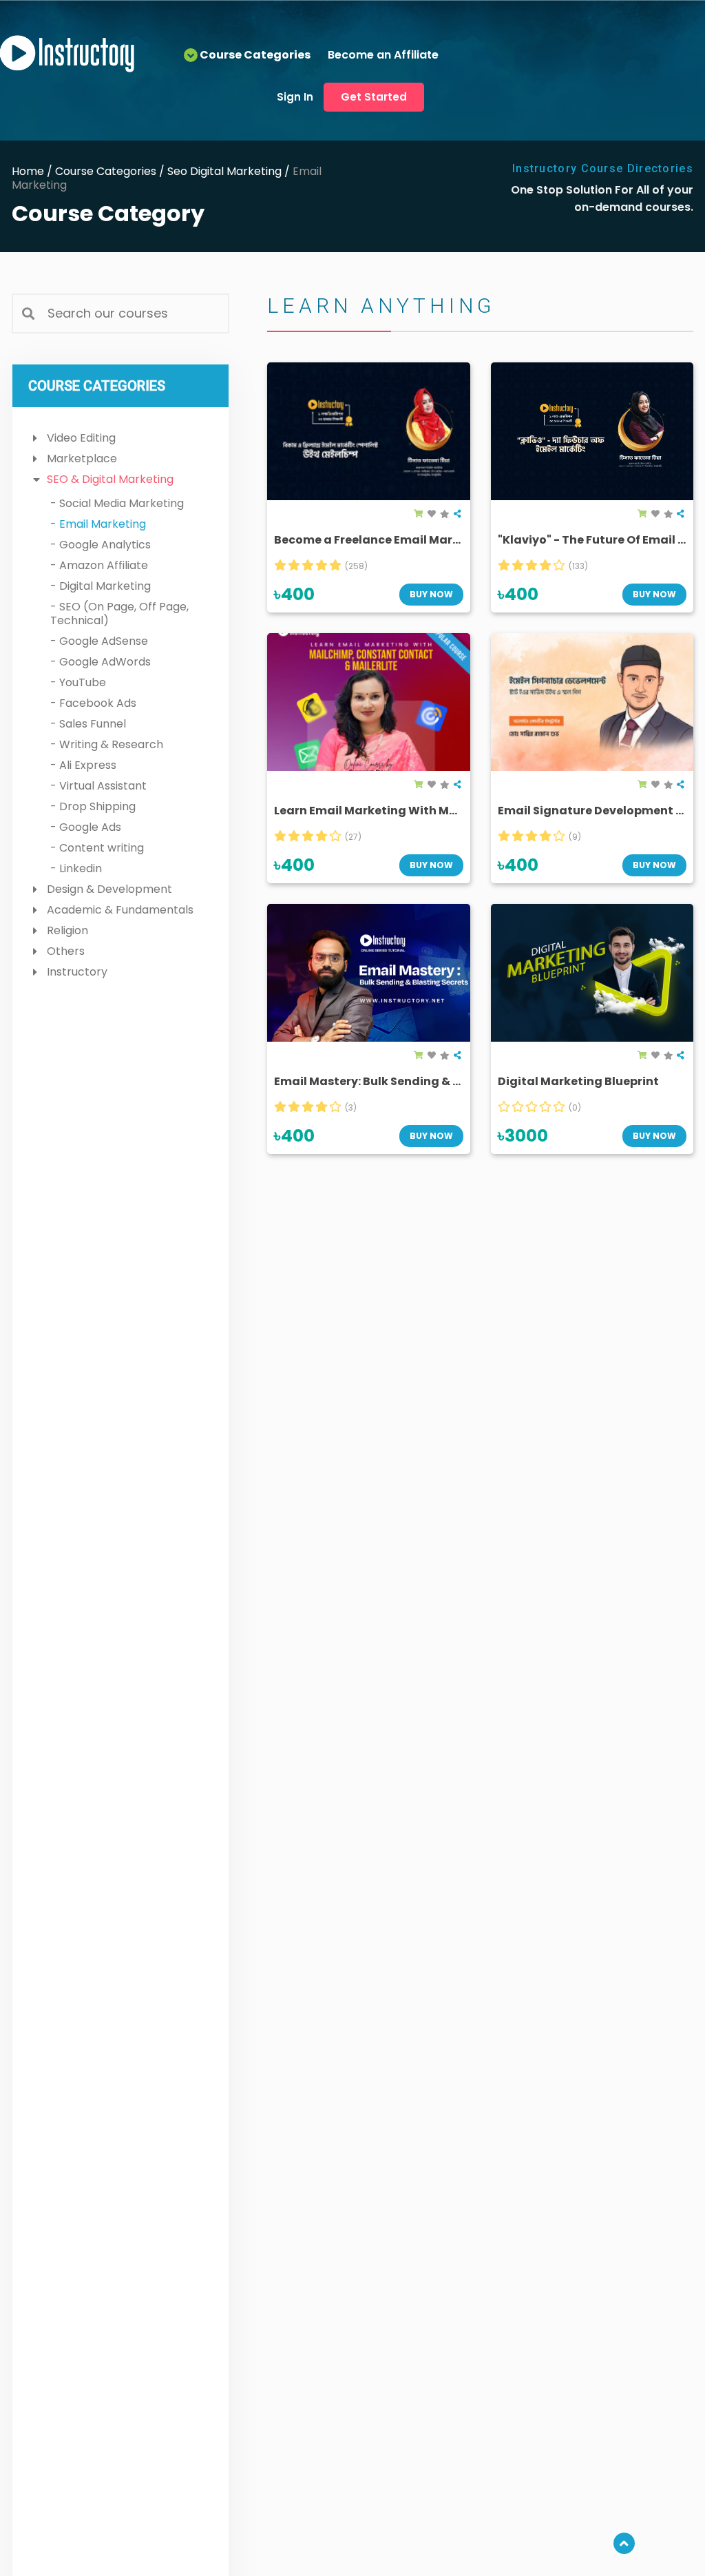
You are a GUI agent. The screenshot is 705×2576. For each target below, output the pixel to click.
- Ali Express (83, 765)
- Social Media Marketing (117, 503)
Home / (33, 171)
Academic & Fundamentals (120, 910)
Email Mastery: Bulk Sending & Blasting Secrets (411, 1081)
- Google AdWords (101, 662)
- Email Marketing (98, 524)
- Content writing (97, 848)
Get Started (374, 97)
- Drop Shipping (93, 806)
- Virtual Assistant (98, 786)
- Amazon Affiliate (99, 565)
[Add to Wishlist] (445, 514)
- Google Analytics (101, 545)
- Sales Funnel (88, 724)
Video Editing (81, 438)
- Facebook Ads (93, 703)
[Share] (457, 514)
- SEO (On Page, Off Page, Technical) (119, 614)
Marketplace (82, 458)
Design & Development (109, 889)
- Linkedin (76, 868)
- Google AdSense (99, 641)
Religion (67, 930)
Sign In (295, 97)
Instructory (77, 972)
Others (66, 951)
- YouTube (78, 682)
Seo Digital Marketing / (230, 171)
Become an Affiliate (383, 55)
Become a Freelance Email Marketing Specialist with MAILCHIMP (461, 540)
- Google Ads (86, 827)
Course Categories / (111, 171)
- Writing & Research (107, 744)
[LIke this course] (432, 514)
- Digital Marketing (101, 586)
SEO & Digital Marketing (110, 479)
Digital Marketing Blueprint (578, 1081)
